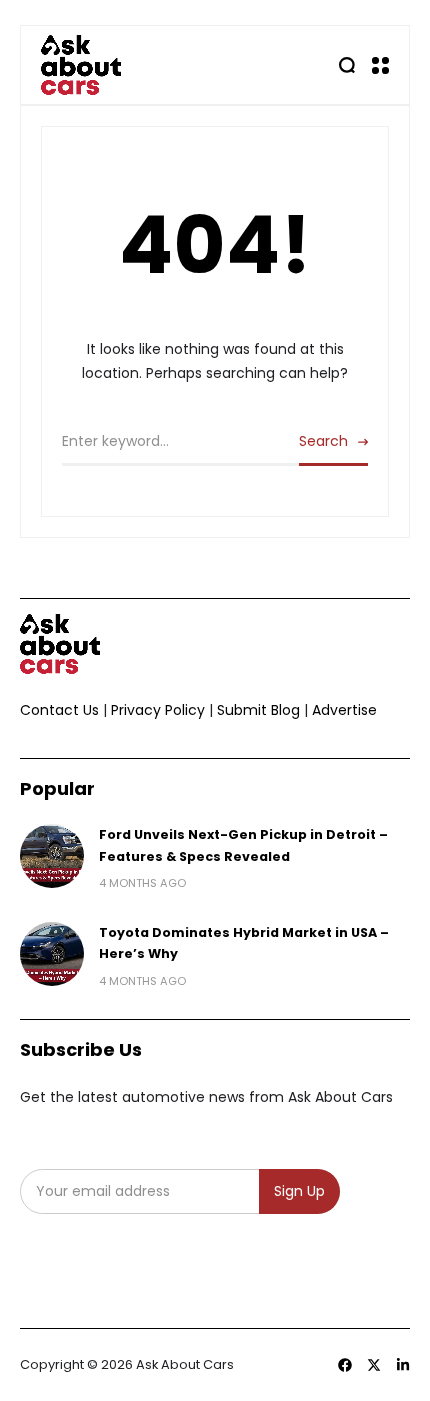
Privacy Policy (158, 710)
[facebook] (345, 1365)
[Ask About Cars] (81, 65)
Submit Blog (258, 710)
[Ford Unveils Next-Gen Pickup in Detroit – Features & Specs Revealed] (52, 856)
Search (323, 441)
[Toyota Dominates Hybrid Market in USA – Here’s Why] (52, 954)
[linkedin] (403, 1365)
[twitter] (374, 1365)
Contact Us (59, 710)
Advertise (344, 710)
